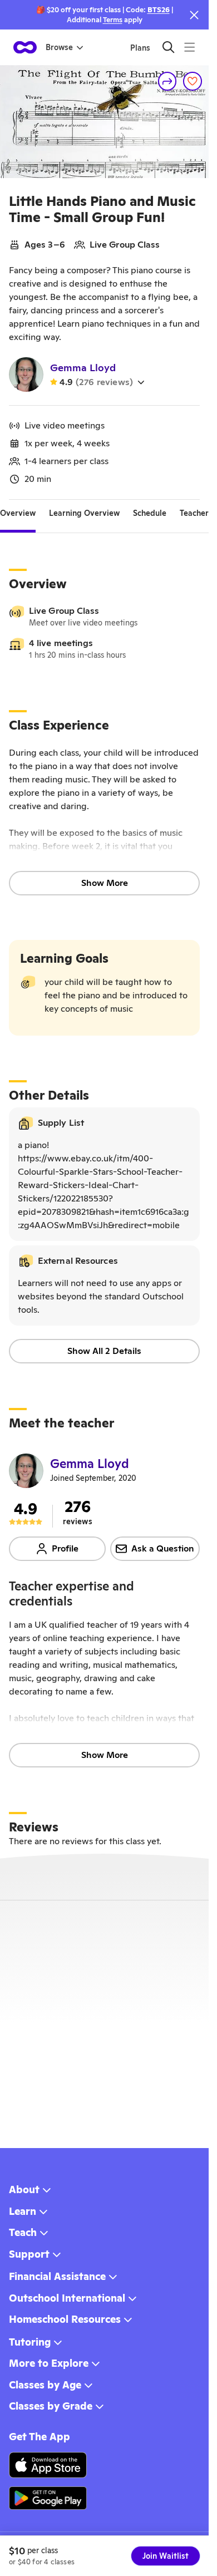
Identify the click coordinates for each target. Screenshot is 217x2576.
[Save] (193, 81)
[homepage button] (25, 47)
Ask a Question (163, 1548)
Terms (113, 20)
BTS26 (159, 10)
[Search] (168, 47)
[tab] (18, 513)
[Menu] (189, 47)
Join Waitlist (166, 2556)
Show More (105, 883)
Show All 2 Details (104, 1351)
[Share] (167, 81)
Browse (59, 47)
